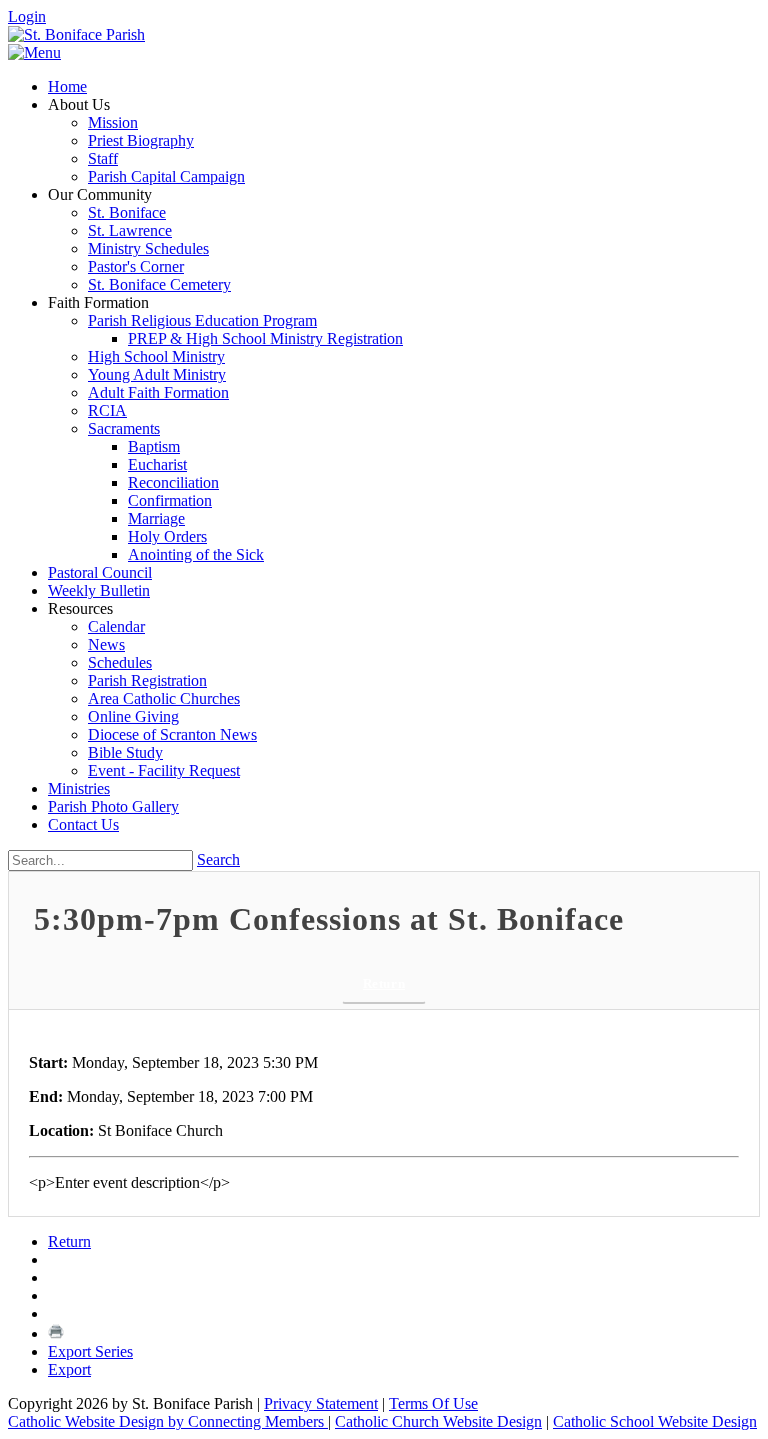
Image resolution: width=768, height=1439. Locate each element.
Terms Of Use (433, 1403)
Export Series (90, 1351)
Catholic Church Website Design (438, 1421)
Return (384, 983)
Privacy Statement (321, 1403)
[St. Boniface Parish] (76, 34)
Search (218, 859)
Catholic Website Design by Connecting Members (168, 1421)
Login (27, 16)
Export (69, 1369)
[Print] (56, 1333)
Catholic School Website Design (655, 1421)
